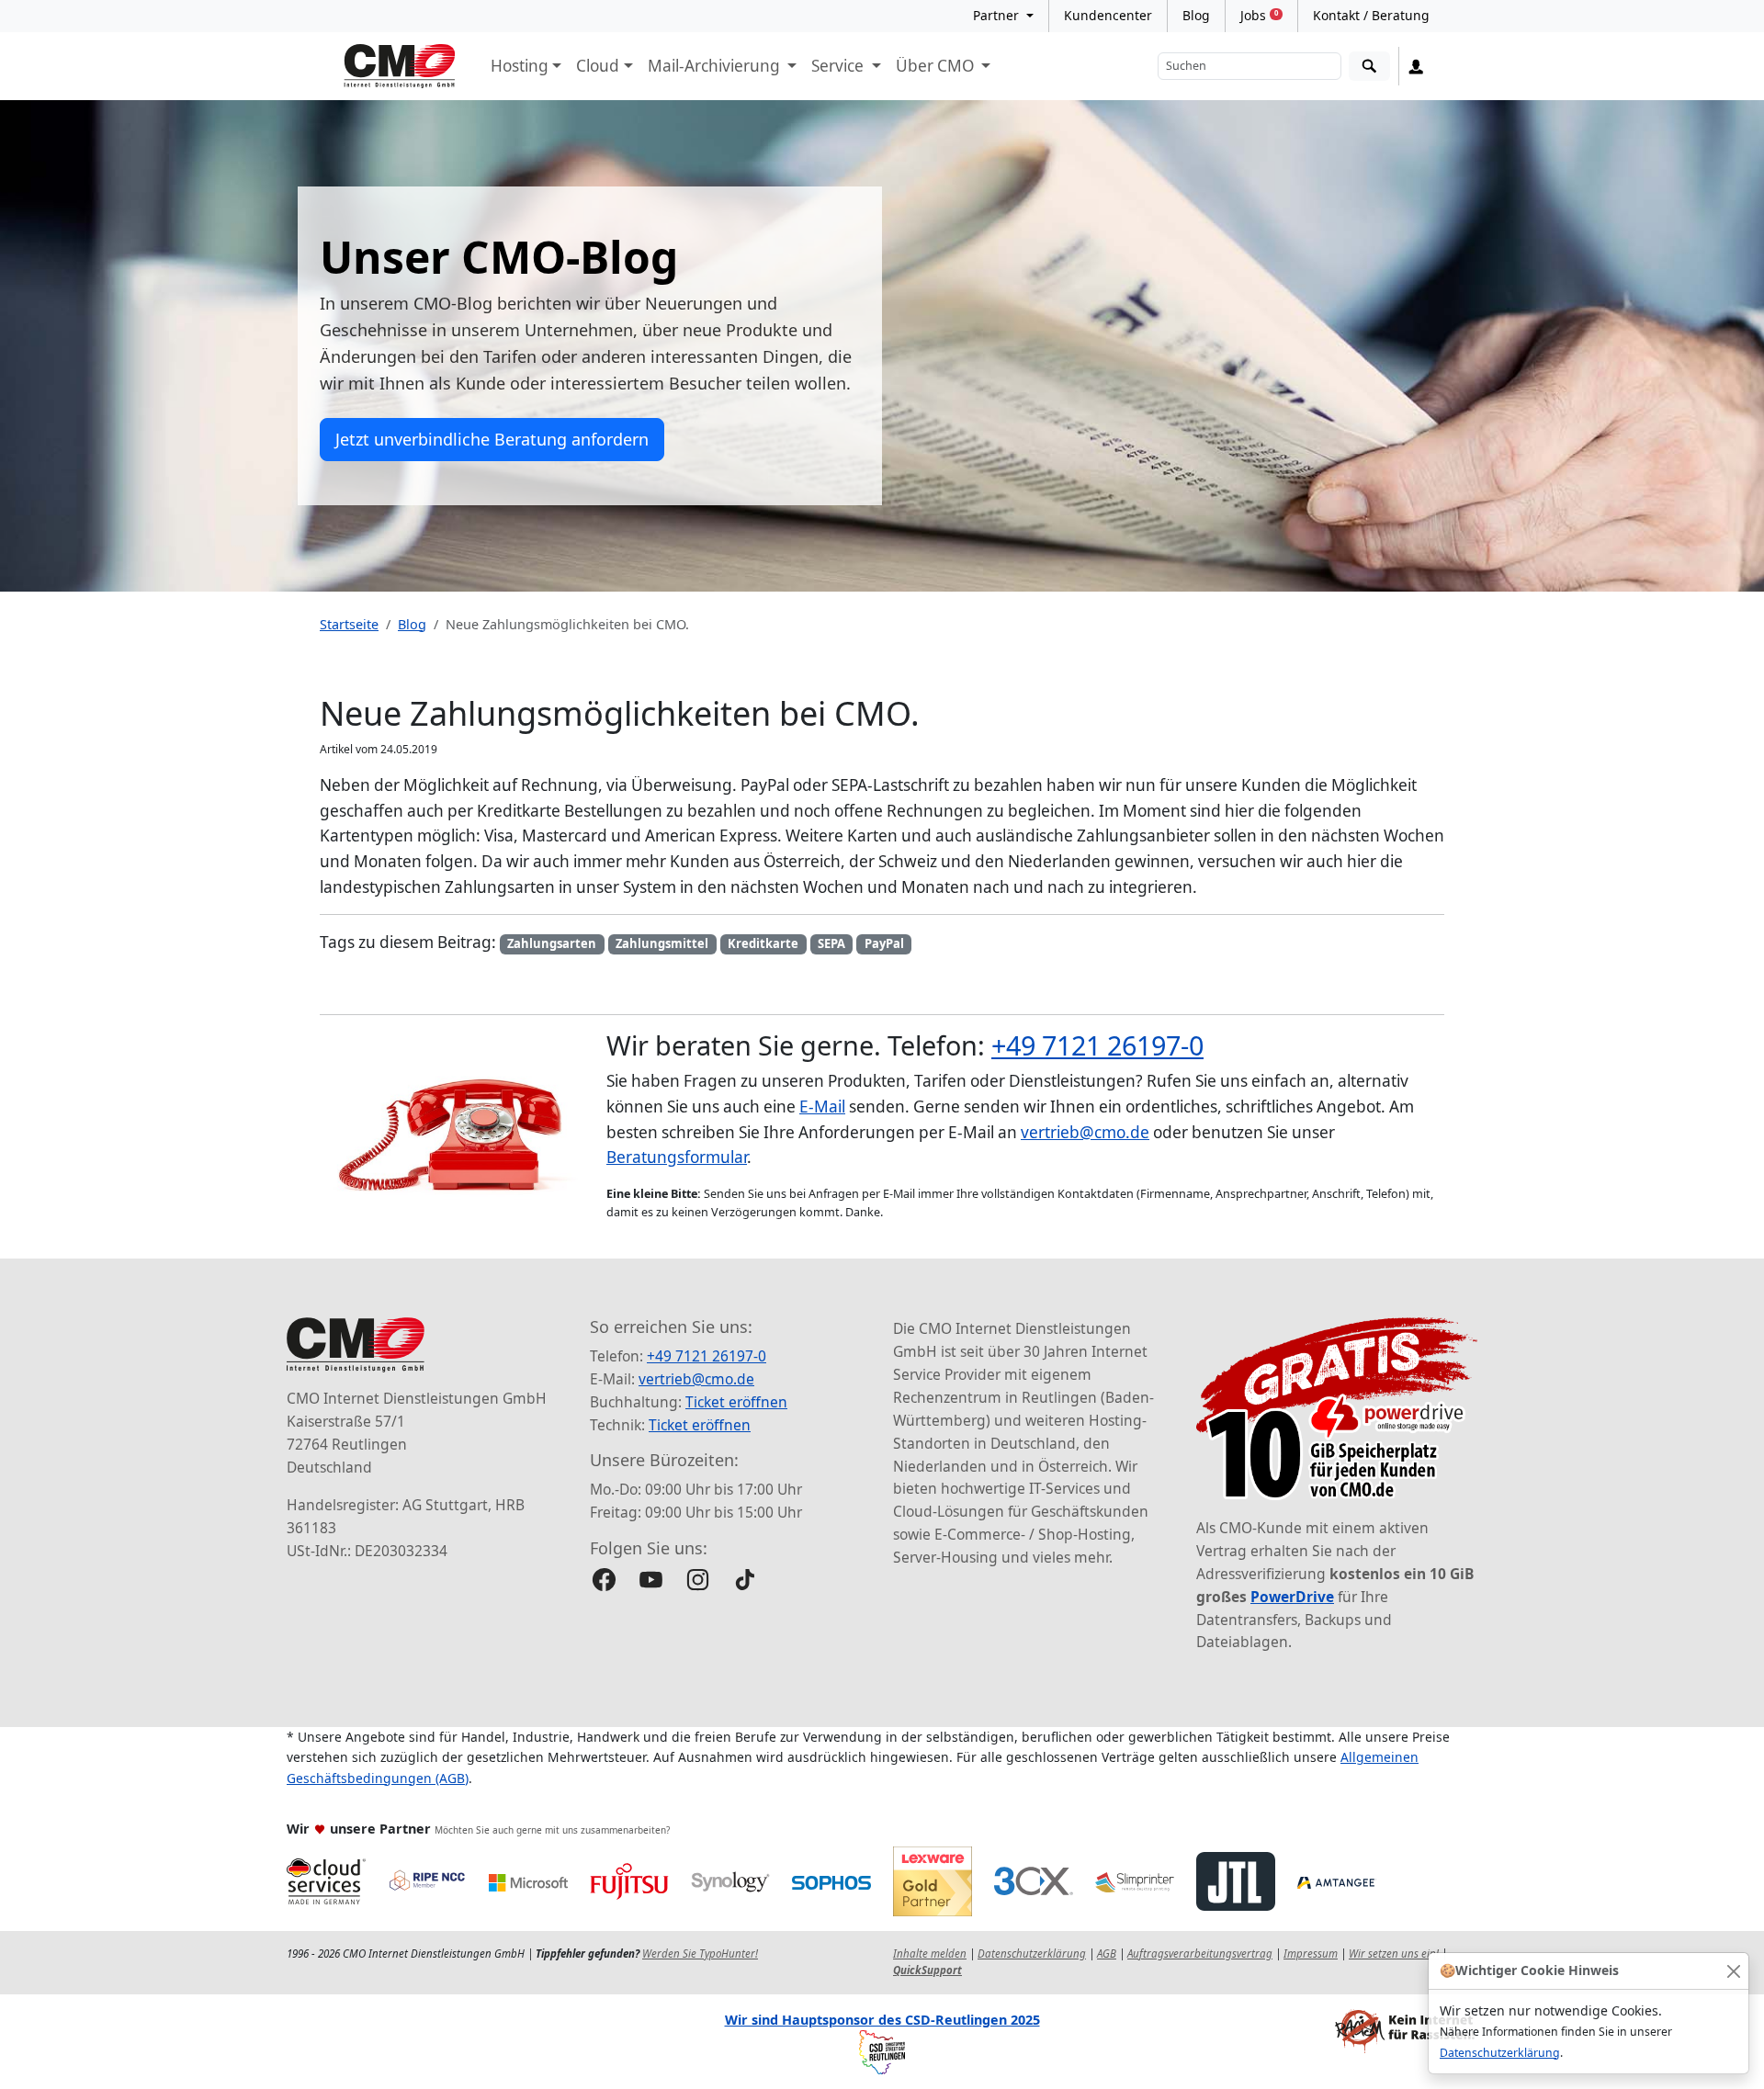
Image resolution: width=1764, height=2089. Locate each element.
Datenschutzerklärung (1500, 2053)
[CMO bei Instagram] (698, 1580)
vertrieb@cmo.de (1085, 1132)
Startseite (349, 624)
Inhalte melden (930, 1953)
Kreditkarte (763, 943)
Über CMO (937, 66)
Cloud (598, 66)
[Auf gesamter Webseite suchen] (1369, 67)
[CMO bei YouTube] (651, 1580)
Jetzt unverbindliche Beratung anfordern (492, 439)
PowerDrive (1292, 1597)
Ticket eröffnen (736, 1402)
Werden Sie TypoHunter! (700, 1953)
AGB (1107, 1953)
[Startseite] (400, 66)
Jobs (1259, 15)
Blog (1196, 15)
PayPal (884, 943)
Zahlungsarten (552, 943)
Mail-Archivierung (716, 66)
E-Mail (822, 1107)
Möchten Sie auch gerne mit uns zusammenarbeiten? (552, 1830)
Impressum (1311, 1953)
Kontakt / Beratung (1371, 15)
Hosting (520, 66)
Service (839, 66)
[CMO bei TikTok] (745, 1580)
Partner (998, 15)
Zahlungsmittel (662, 943)
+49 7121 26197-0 (1097, 1045)
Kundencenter (1108, 15)
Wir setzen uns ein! (1394, 1953)
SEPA (831, 943)
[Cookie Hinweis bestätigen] (1733, 1971)
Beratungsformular (677, 1157)
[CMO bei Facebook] (604, 1580)
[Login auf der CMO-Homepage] (1416, 66)
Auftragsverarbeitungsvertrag (1200, 1953)
